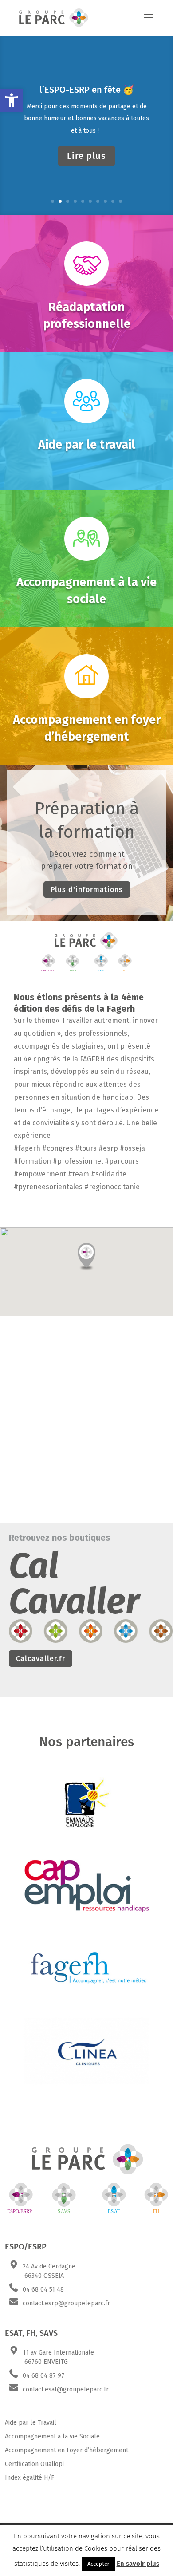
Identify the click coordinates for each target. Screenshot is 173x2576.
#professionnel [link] (78, 1161)
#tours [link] (86, 1148)
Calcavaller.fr (41, 1659)
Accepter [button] (98, 2564)
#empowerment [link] (40, 1174)
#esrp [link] (108, 1148)
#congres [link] (58, 1148)
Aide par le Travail (31, 2423)
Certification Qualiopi (34, 2464)
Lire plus (86, 156)
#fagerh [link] (27, 1148)
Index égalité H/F (29, 2478)
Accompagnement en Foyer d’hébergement (67, 2450)
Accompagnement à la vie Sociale (52, 2436)
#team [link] (79, 1174)
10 (120, 201)
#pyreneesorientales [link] (48, 1187)
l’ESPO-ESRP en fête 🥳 (87, 90)
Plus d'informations (87, 890)
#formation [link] (32, 1161)
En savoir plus (138, 2564)
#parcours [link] (122, 1161)
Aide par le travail (87, 445)
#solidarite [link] (109, 1174)
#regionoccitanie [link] (112, 1187)
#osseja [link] (132, 1148)
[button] (12, 100)
